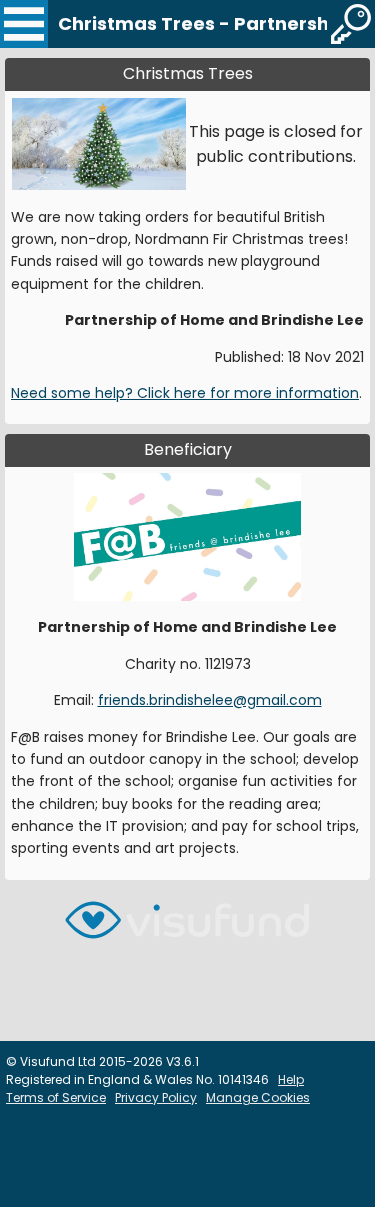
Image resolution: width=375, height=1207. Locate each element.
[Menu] (24, 24)
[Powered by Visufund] (187, 928)
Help (291, 1079)
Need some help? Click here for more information (185, 393)
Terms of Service (56, 1097)
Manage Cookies (258, 1097)
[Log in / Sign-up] (351, 24)
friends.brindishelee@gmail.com (210, 700)
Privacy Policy (156, 1097)
